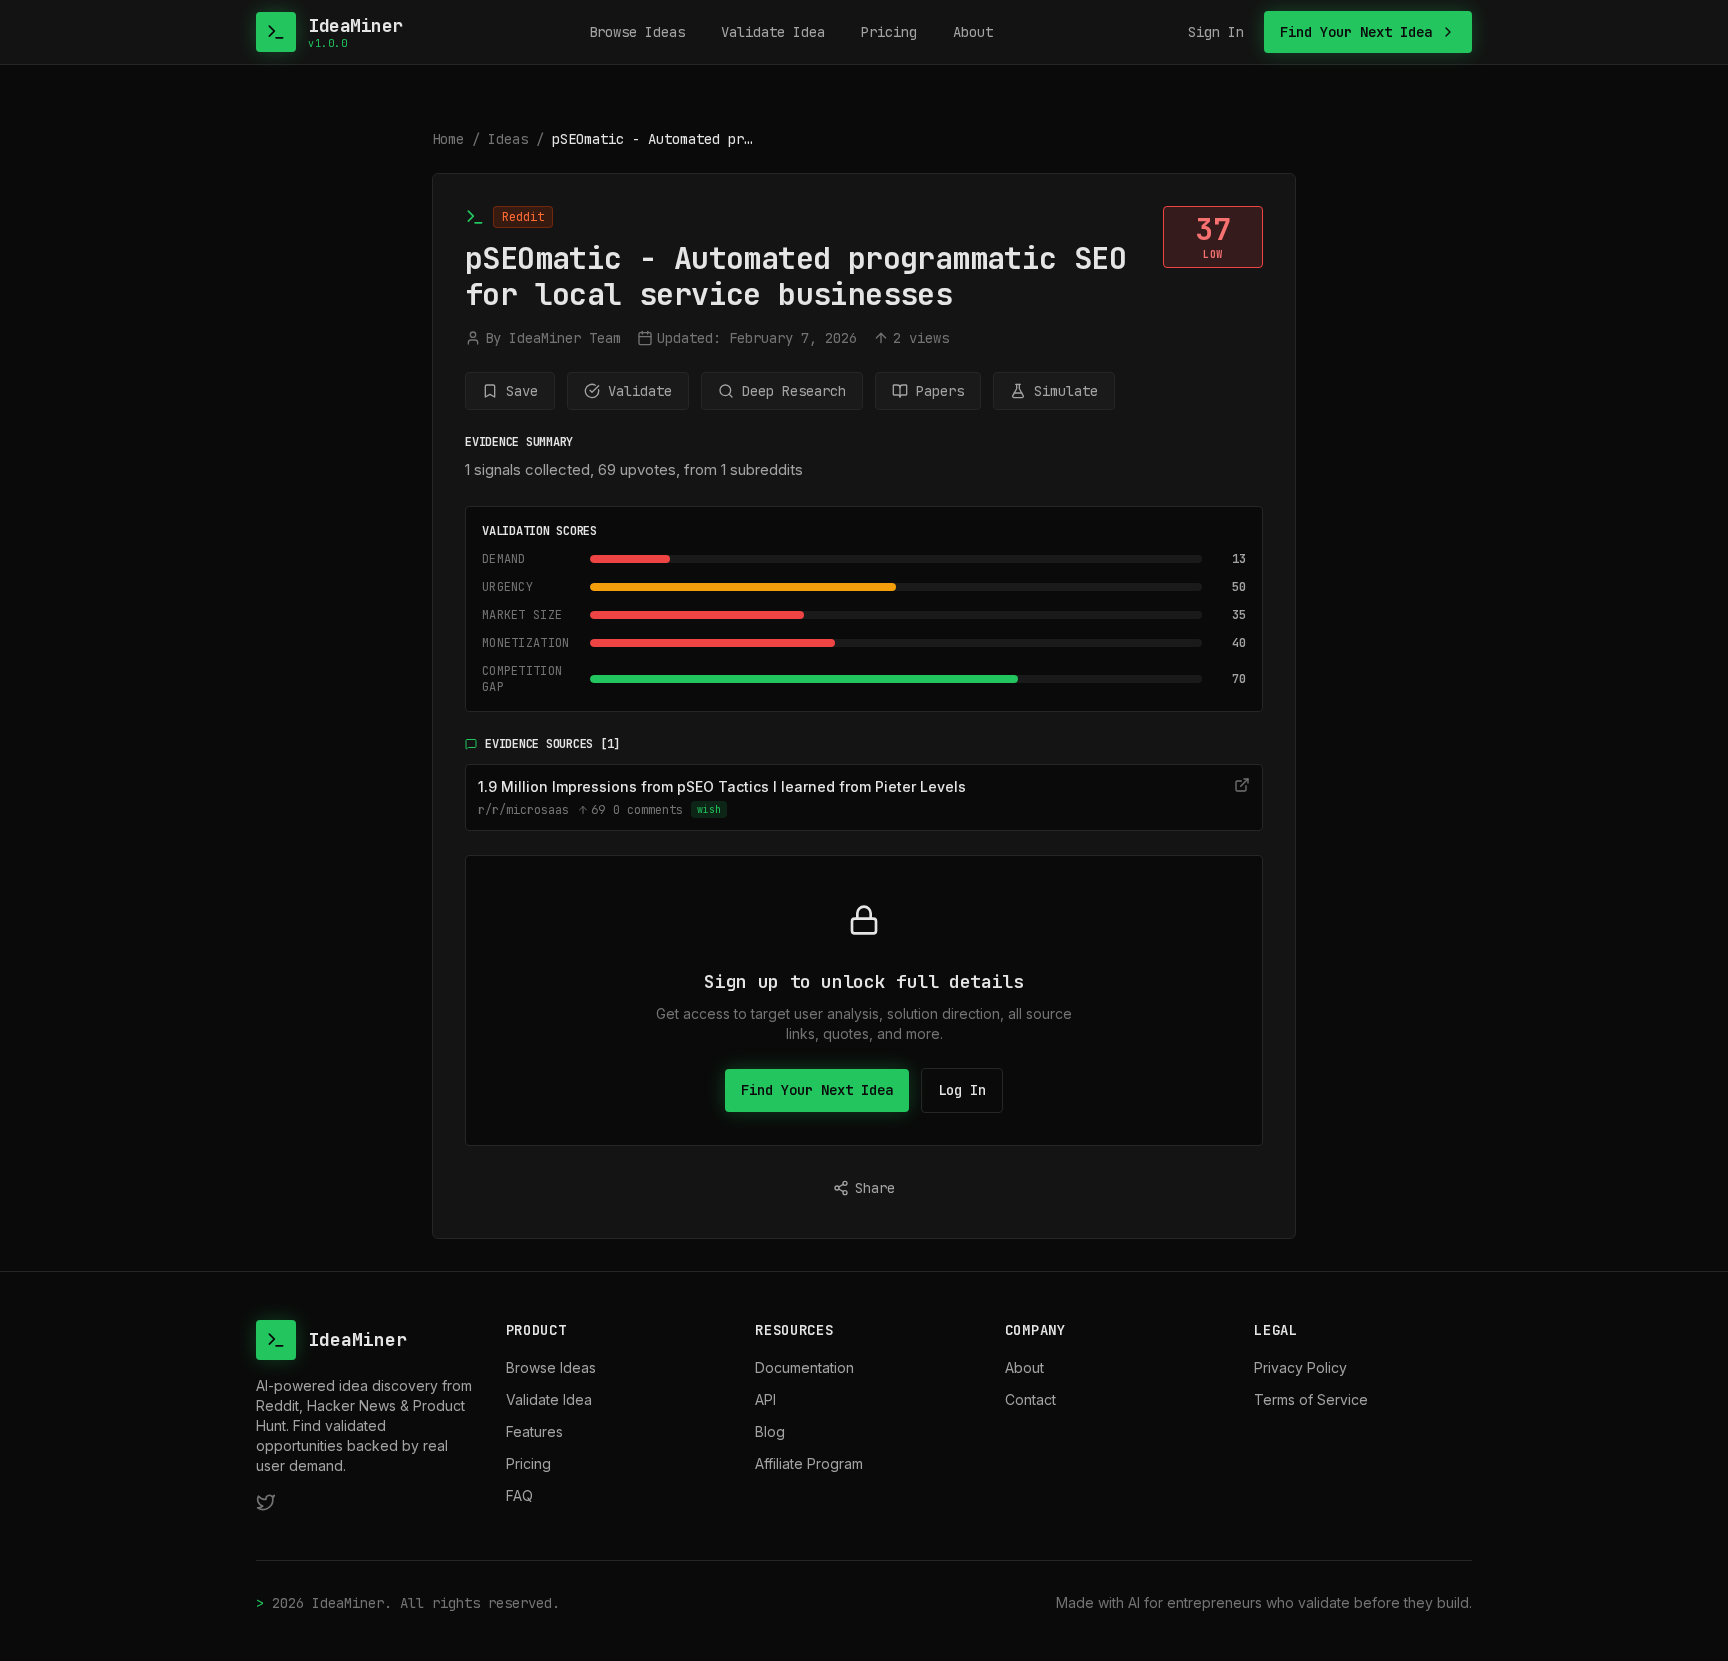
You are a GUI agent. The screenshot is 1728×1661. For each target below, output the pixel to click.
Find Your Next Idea (817, 1090)
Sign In (1216, 32)
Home (448, 139)
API (765, 1399)
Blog (770, 1431)
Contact (1030, 1399)
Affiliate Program (809, 1463)
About (973, 32)
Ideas (508, 139)
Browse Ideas (637, 32)
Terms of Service (1311, 1399)
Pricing (889, 32)
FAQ (519, 1495)
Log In (962, 1090)
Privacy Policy (1300, 1367)
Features (534, 1431)
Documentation (804, 1367)
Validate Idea (773, 32)
